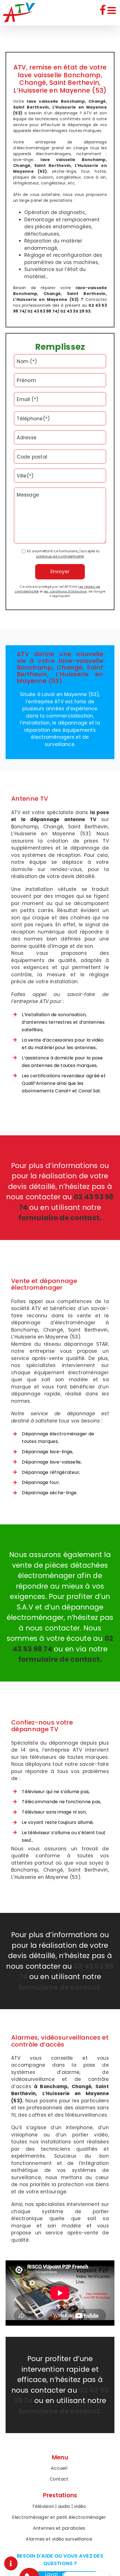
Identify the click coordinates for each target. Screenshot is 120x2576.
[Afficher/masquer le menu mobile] (112, 10)
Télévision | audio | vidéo (59, 2506)
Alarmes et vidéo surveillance (59, 2539)
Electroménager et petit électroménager (59, 2517)
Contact (59, 2479)
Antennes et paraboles (59, 2528)
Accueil (59, 2468)
